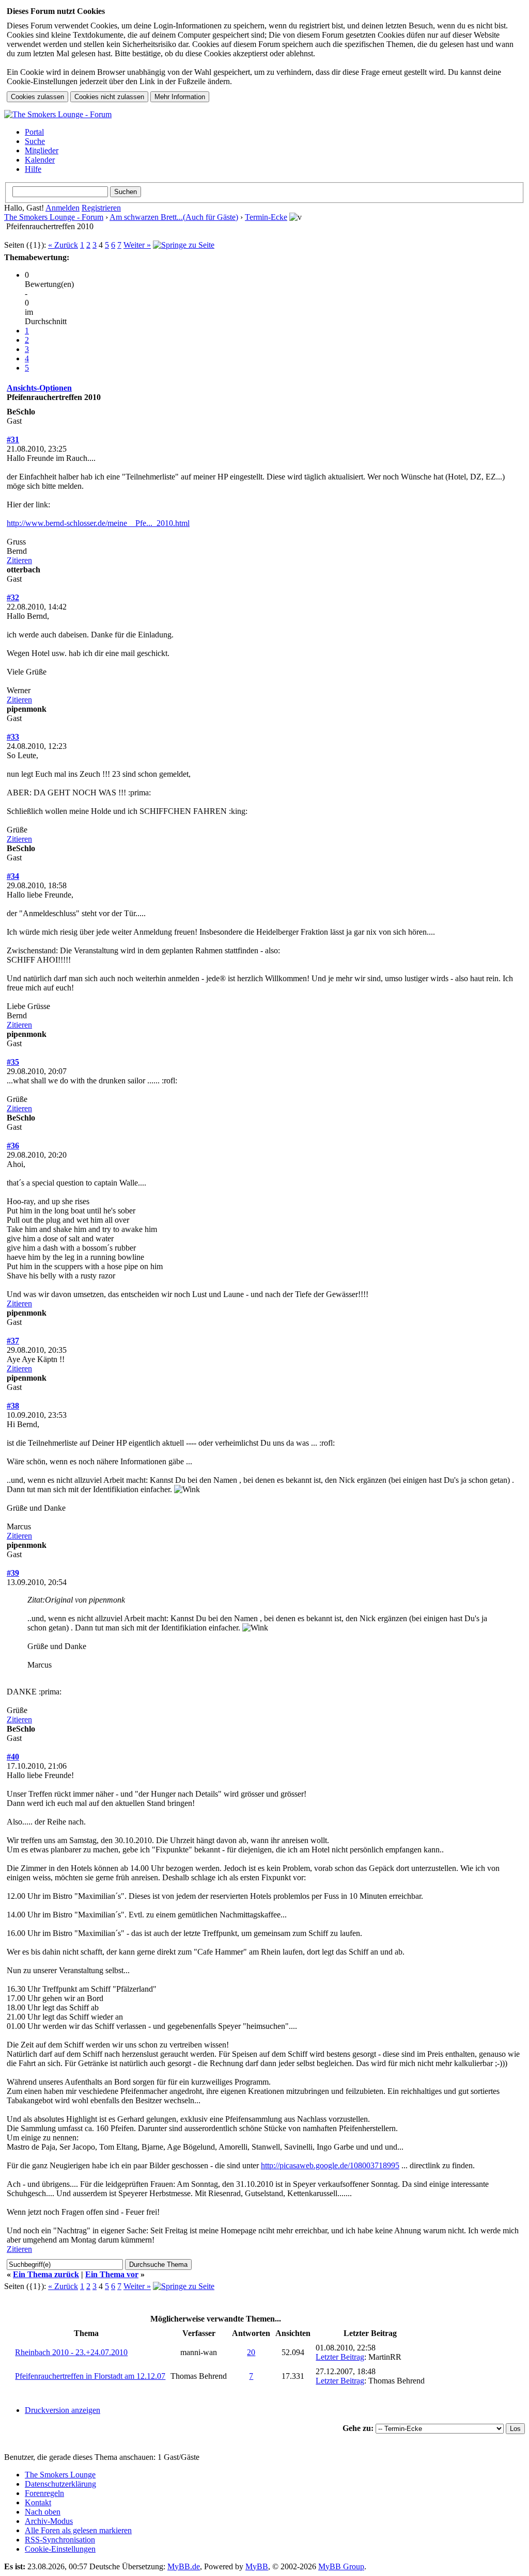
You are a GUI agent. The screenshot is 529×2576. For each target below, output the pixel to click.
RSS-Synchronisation (60, 2540)
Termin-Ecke (266, 217)
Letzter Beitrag (340, 2357)
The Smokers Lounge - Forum (54, 217)
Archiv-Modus (49, 2521)
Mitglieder (42, 150)
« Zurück (63, 245)
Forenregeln (44, 2493)
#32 (13, 597)
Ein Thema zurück (46, 2274)
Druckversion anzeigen (63, 2410)
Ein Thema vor (112, 2274)
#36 (13, 1146)
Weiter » (137, 245)
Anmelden (63, 208)
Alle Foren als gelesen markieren (78, 2530)
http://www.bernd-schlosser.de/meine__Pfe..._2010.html (98, 523)
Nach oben (43, 2512)
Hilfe (33, 169)
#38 (13, 1406)
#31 (13, 439)
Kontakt (38, 2502)
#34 (13, 876)
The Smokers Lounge (60, 2475)
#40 (13, 1757)
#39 (13, 1573)
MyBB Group (341, 2566)
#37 (13, 1341)
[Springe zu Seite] (184, 245)
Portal (34, 132)
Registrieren (101, 208)
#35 (13, 1062)
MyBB (257, 2566)
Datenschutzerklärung (60, 2484)
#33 (13, 737)
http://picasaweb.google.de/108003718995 (330, 2165)
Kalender (40, 160)
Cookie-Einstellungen (60, 2549)
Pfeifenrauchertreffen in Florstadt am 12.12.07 (90, 2376)
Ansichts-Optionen (39, 388)
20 (251, 2352)
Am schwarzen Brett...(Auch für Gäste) (174, 217)
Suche (35, 141)
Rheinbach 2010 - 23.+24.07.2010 (71, 2352)
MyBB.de (184, 2566)
